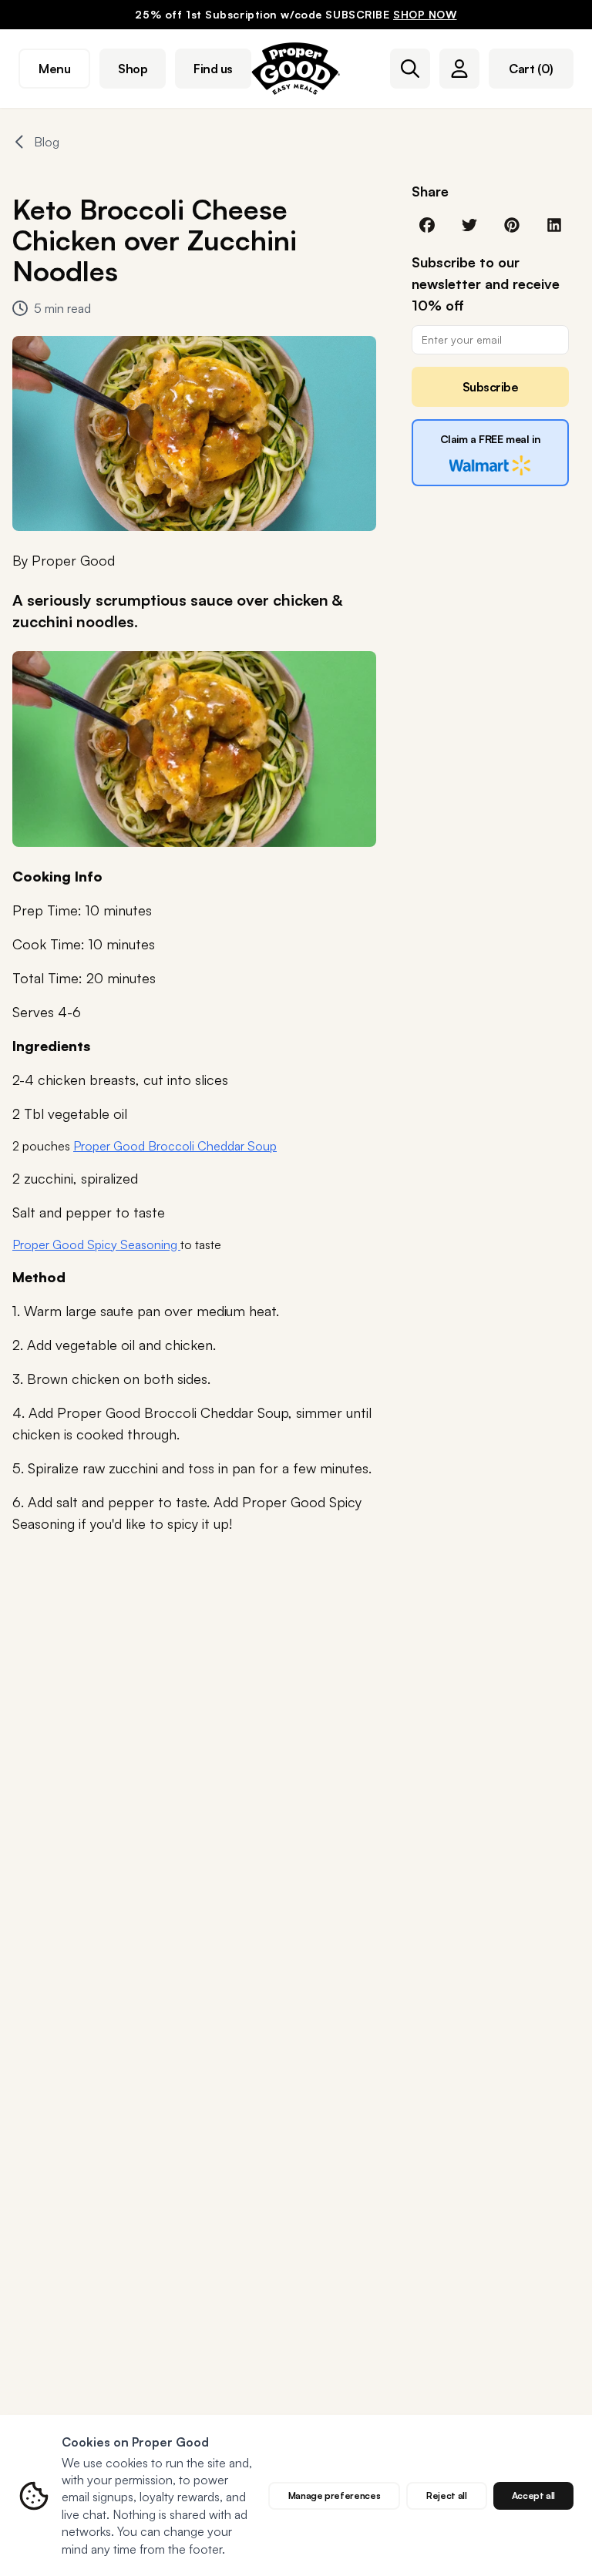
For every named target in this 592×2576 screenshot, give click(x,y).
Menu (54, 69)
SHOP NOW (425, 14)
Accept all (533, 2495)
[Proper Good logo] (296, 69)
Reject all (446, 2495)
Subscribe (491, 387)
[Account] (459, 69)
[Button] (410, 69)
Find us (213, 69)
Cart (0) (531, 69)
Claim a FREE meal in (491, 439)
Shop (133, 69)
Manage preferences (335, 2495)
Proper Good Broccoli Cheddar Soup (175, 1146)
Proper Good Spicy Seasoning (96, 1244)
